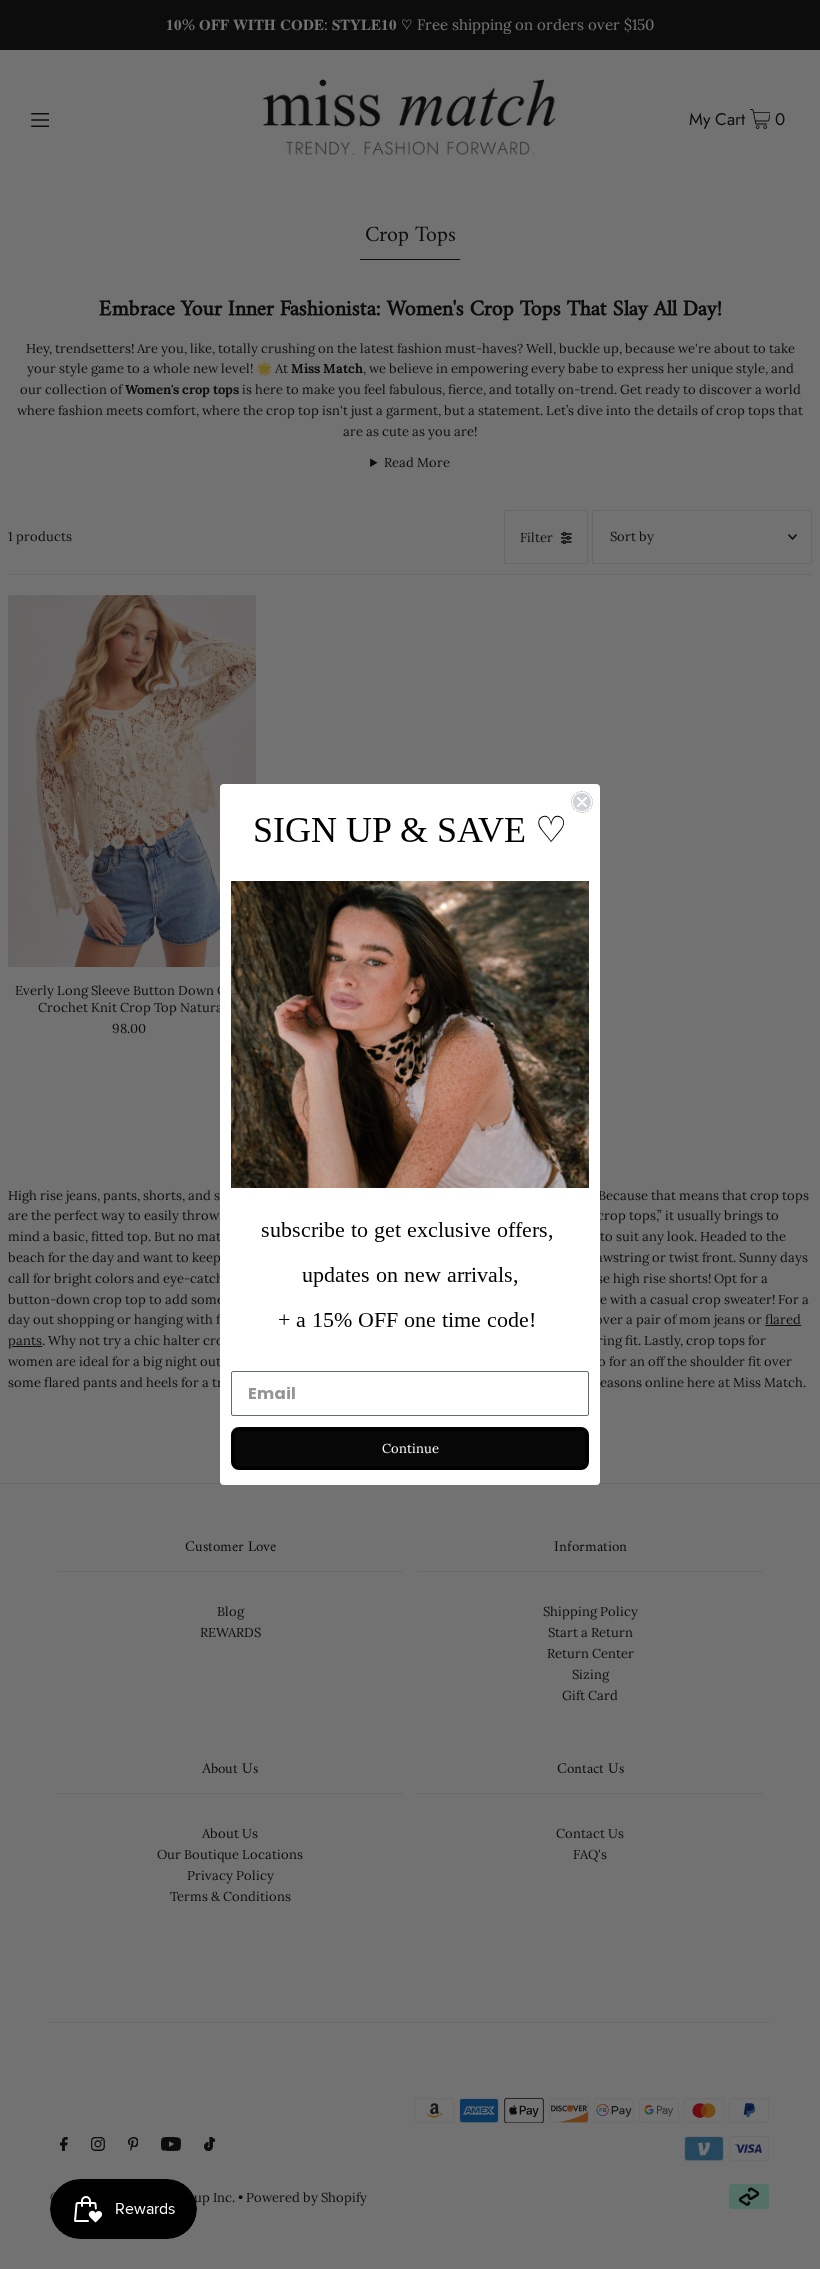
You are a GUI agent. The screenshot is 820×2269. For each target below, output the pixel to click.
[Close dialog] (582, 802)
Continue (410, 1448)
